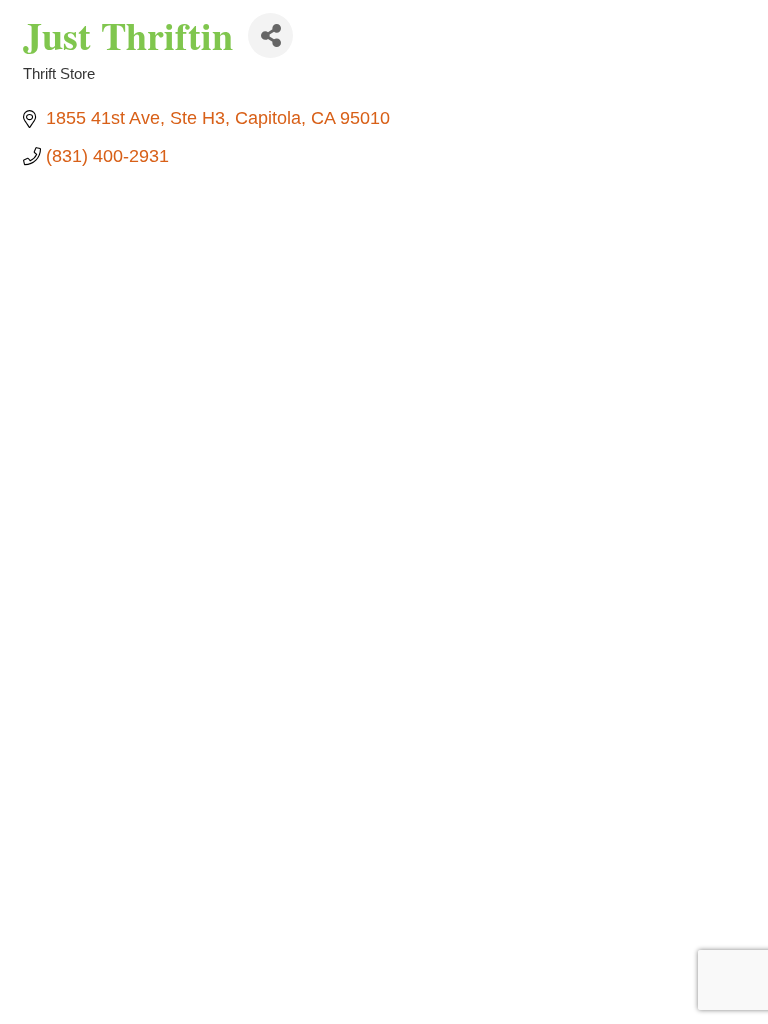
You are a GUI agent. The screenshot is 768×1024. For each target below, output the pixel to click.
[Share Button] (270, 35)
